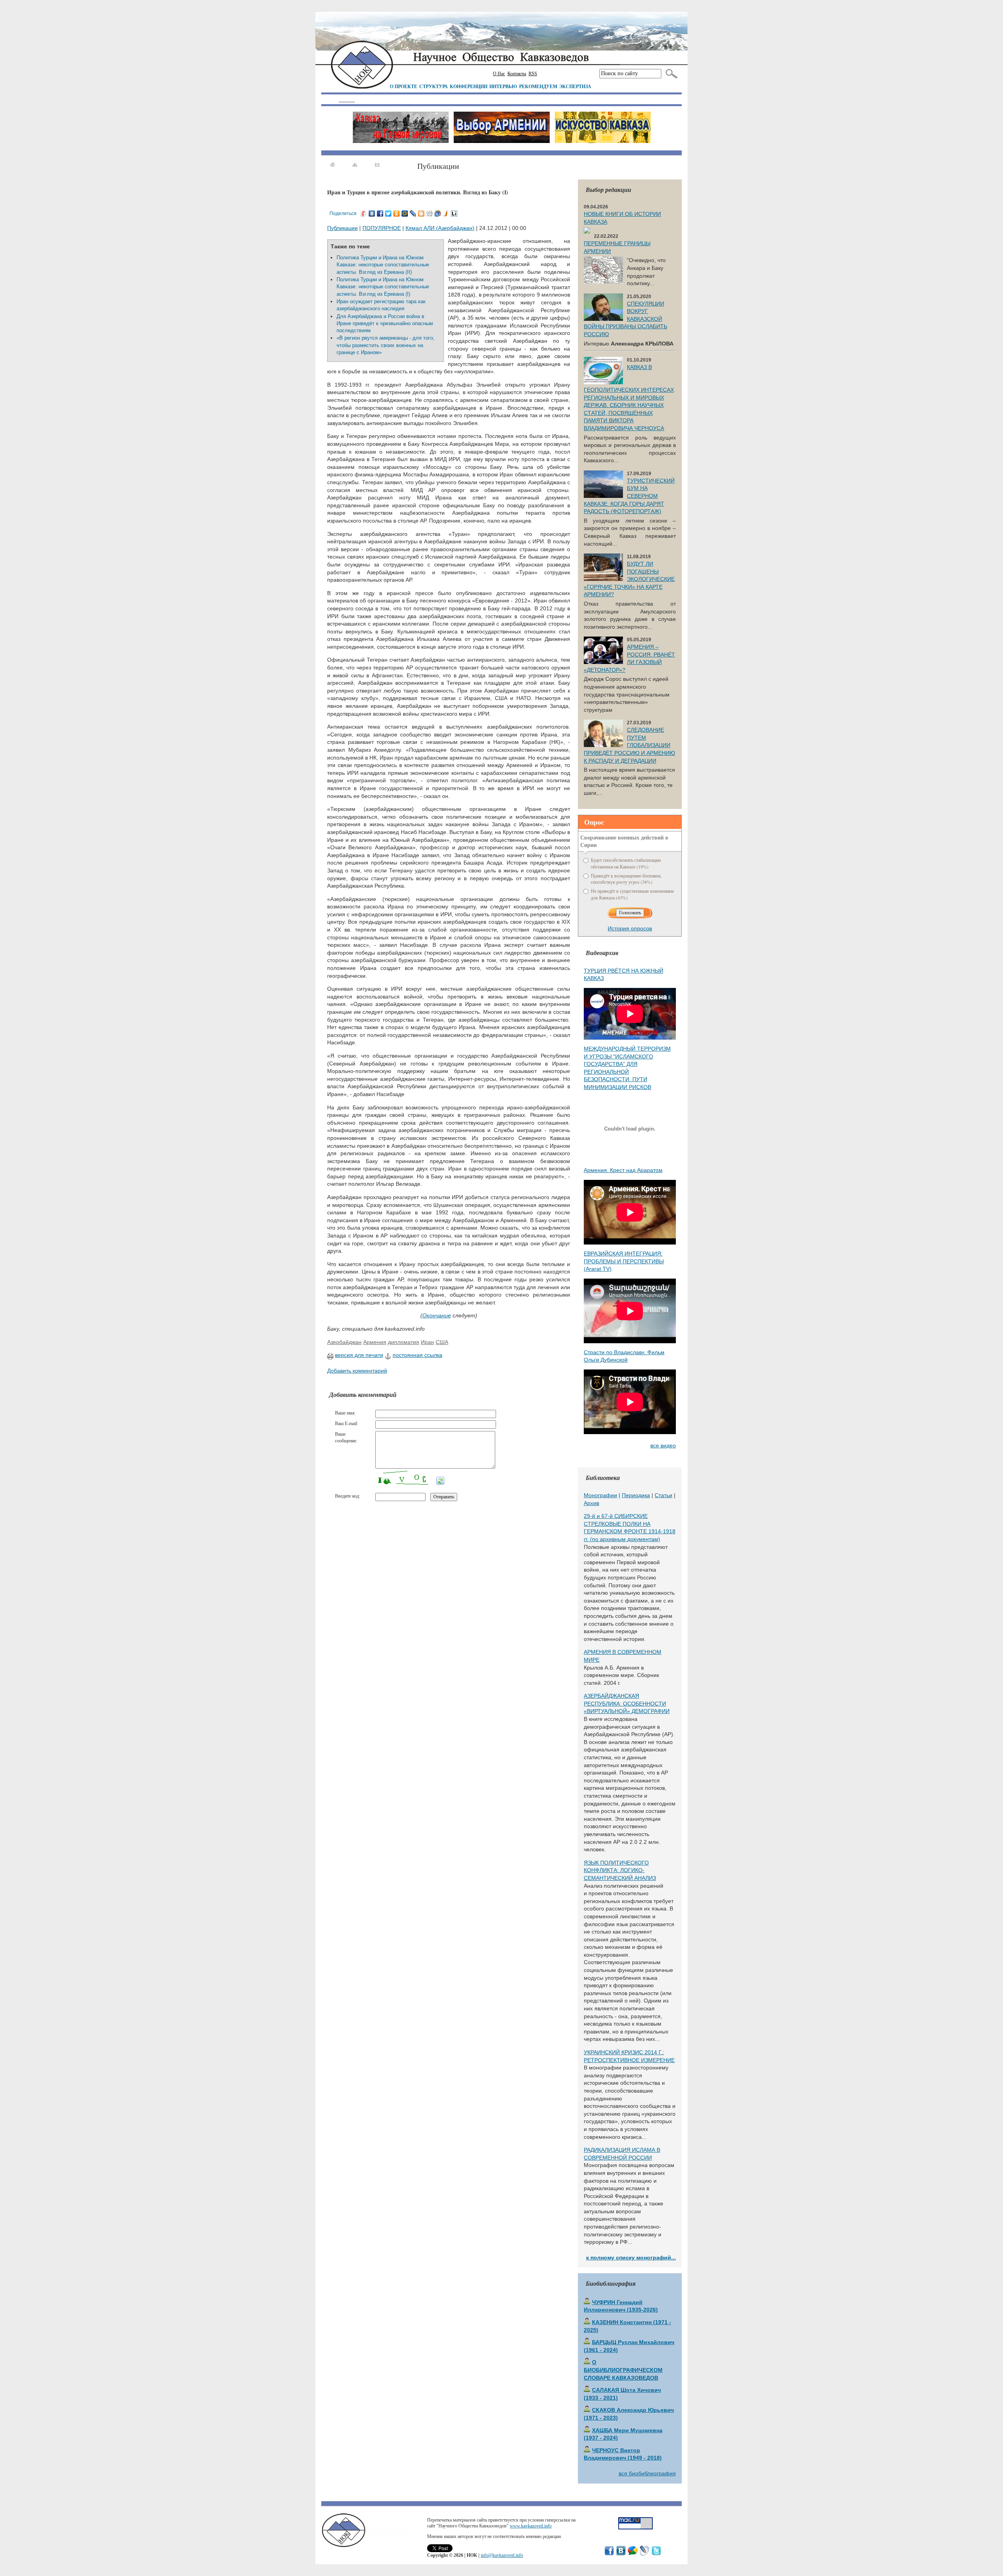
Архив (591, 1503)
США (442, 1342)
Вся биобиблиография (647, 2473)
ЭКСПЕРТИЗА (575, 86)
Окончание (437, 1315)
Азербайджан (344, 1342)
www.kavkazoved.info (531, 2526)
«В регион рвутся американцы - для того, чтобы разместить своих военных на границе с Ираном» (386, 345)
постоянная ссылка (417, 1355)
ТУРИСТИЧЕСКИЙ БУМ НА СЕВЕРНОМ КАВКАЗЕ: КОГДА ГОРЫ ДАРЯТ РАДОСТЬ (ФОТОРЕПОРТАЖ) (629, 496)
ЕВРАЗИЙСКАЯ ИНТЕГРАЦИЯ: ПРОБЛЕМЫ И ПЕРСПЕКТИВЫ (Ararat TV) (624, 1261)
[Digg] (430, 213)
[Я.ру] (364, 213)
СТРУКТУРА (434, 86)
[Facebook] (380, 213)
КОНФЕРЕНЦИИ (469, 86)
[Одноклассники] (397, 213)
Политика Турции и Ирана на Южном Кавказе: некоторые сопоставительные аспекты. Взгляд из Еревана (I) (383, 287)
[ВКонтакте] (372, 213)
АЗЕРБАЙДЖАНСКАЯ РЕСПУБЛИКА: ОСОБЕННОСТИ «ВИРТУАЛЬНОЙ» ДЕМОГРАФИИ (627, 1703)
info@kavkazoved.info (502, 2555)
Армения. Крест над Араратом (623, 1170)
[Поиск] (670, 74)
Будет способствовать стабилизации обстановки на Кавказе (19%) (626, 863)
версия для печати (359, 1355)
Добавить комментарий (357, 1371)
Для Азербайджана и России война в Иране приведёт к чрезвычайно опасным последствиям (385, 324)
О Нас (499, 74)
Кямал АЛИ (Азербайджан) (440, 228)
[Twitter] (388, 213)
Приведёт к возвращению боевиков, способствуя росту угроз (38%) (626, 879)
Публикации (342, 228)
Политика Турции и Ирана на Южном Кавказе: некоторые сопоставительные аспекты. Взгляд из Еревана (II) (383, 265)
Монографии (600, 1495)
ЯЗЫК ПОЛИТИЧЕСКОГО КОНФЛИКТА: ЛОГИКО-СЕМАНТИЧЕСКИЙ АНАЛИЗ (620, 1870)
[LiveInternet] (454, 213)
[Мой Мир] (405, 213)
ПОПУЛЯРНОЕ (382, 228)
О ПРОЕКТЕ (404, 86)
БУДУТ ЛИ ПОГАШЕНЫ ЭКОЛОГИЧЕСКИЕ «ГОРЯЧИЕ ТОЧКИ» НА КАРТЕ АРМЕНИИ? (629, 579)
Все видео (663, 1445)
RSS (533, 74)
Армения (375, 1342)
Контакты (517, 74)
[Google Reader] (438, 213)
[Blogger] (421, 213)
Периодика (636, 1495)
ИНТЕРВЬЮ (503, 86)
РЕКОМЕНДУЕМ (538, 86)
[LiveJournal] (413, 213)
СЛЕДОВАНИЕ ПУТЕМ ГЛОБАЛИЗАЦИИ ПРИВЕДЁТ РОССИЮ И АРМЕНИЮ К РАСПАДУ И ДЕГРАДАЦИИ (629, 745)
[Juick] (446, 213)
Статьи (664, 1495)
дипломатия (404, 1342)
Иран (427, 1342)
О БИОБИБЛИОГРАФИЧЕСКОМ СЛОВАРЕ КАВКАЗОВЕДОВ (623, 2370)
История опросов (630, 928)
